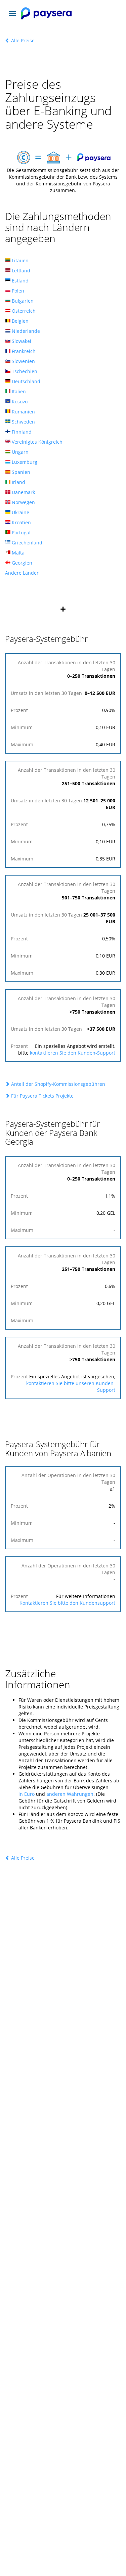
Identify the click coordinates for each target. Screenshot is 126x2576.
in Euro (27, 1794)
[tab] (63, 1084)
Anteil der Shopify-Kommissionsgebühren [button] (58, 1084)
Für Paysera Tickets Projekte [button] (42, 1096)
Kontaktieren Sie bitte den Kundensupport (67, 1603)
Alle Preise (22, 40)
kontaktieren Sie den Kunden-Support (73, 1053)
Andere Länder (22, 573)
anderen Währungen (70, 1794)
